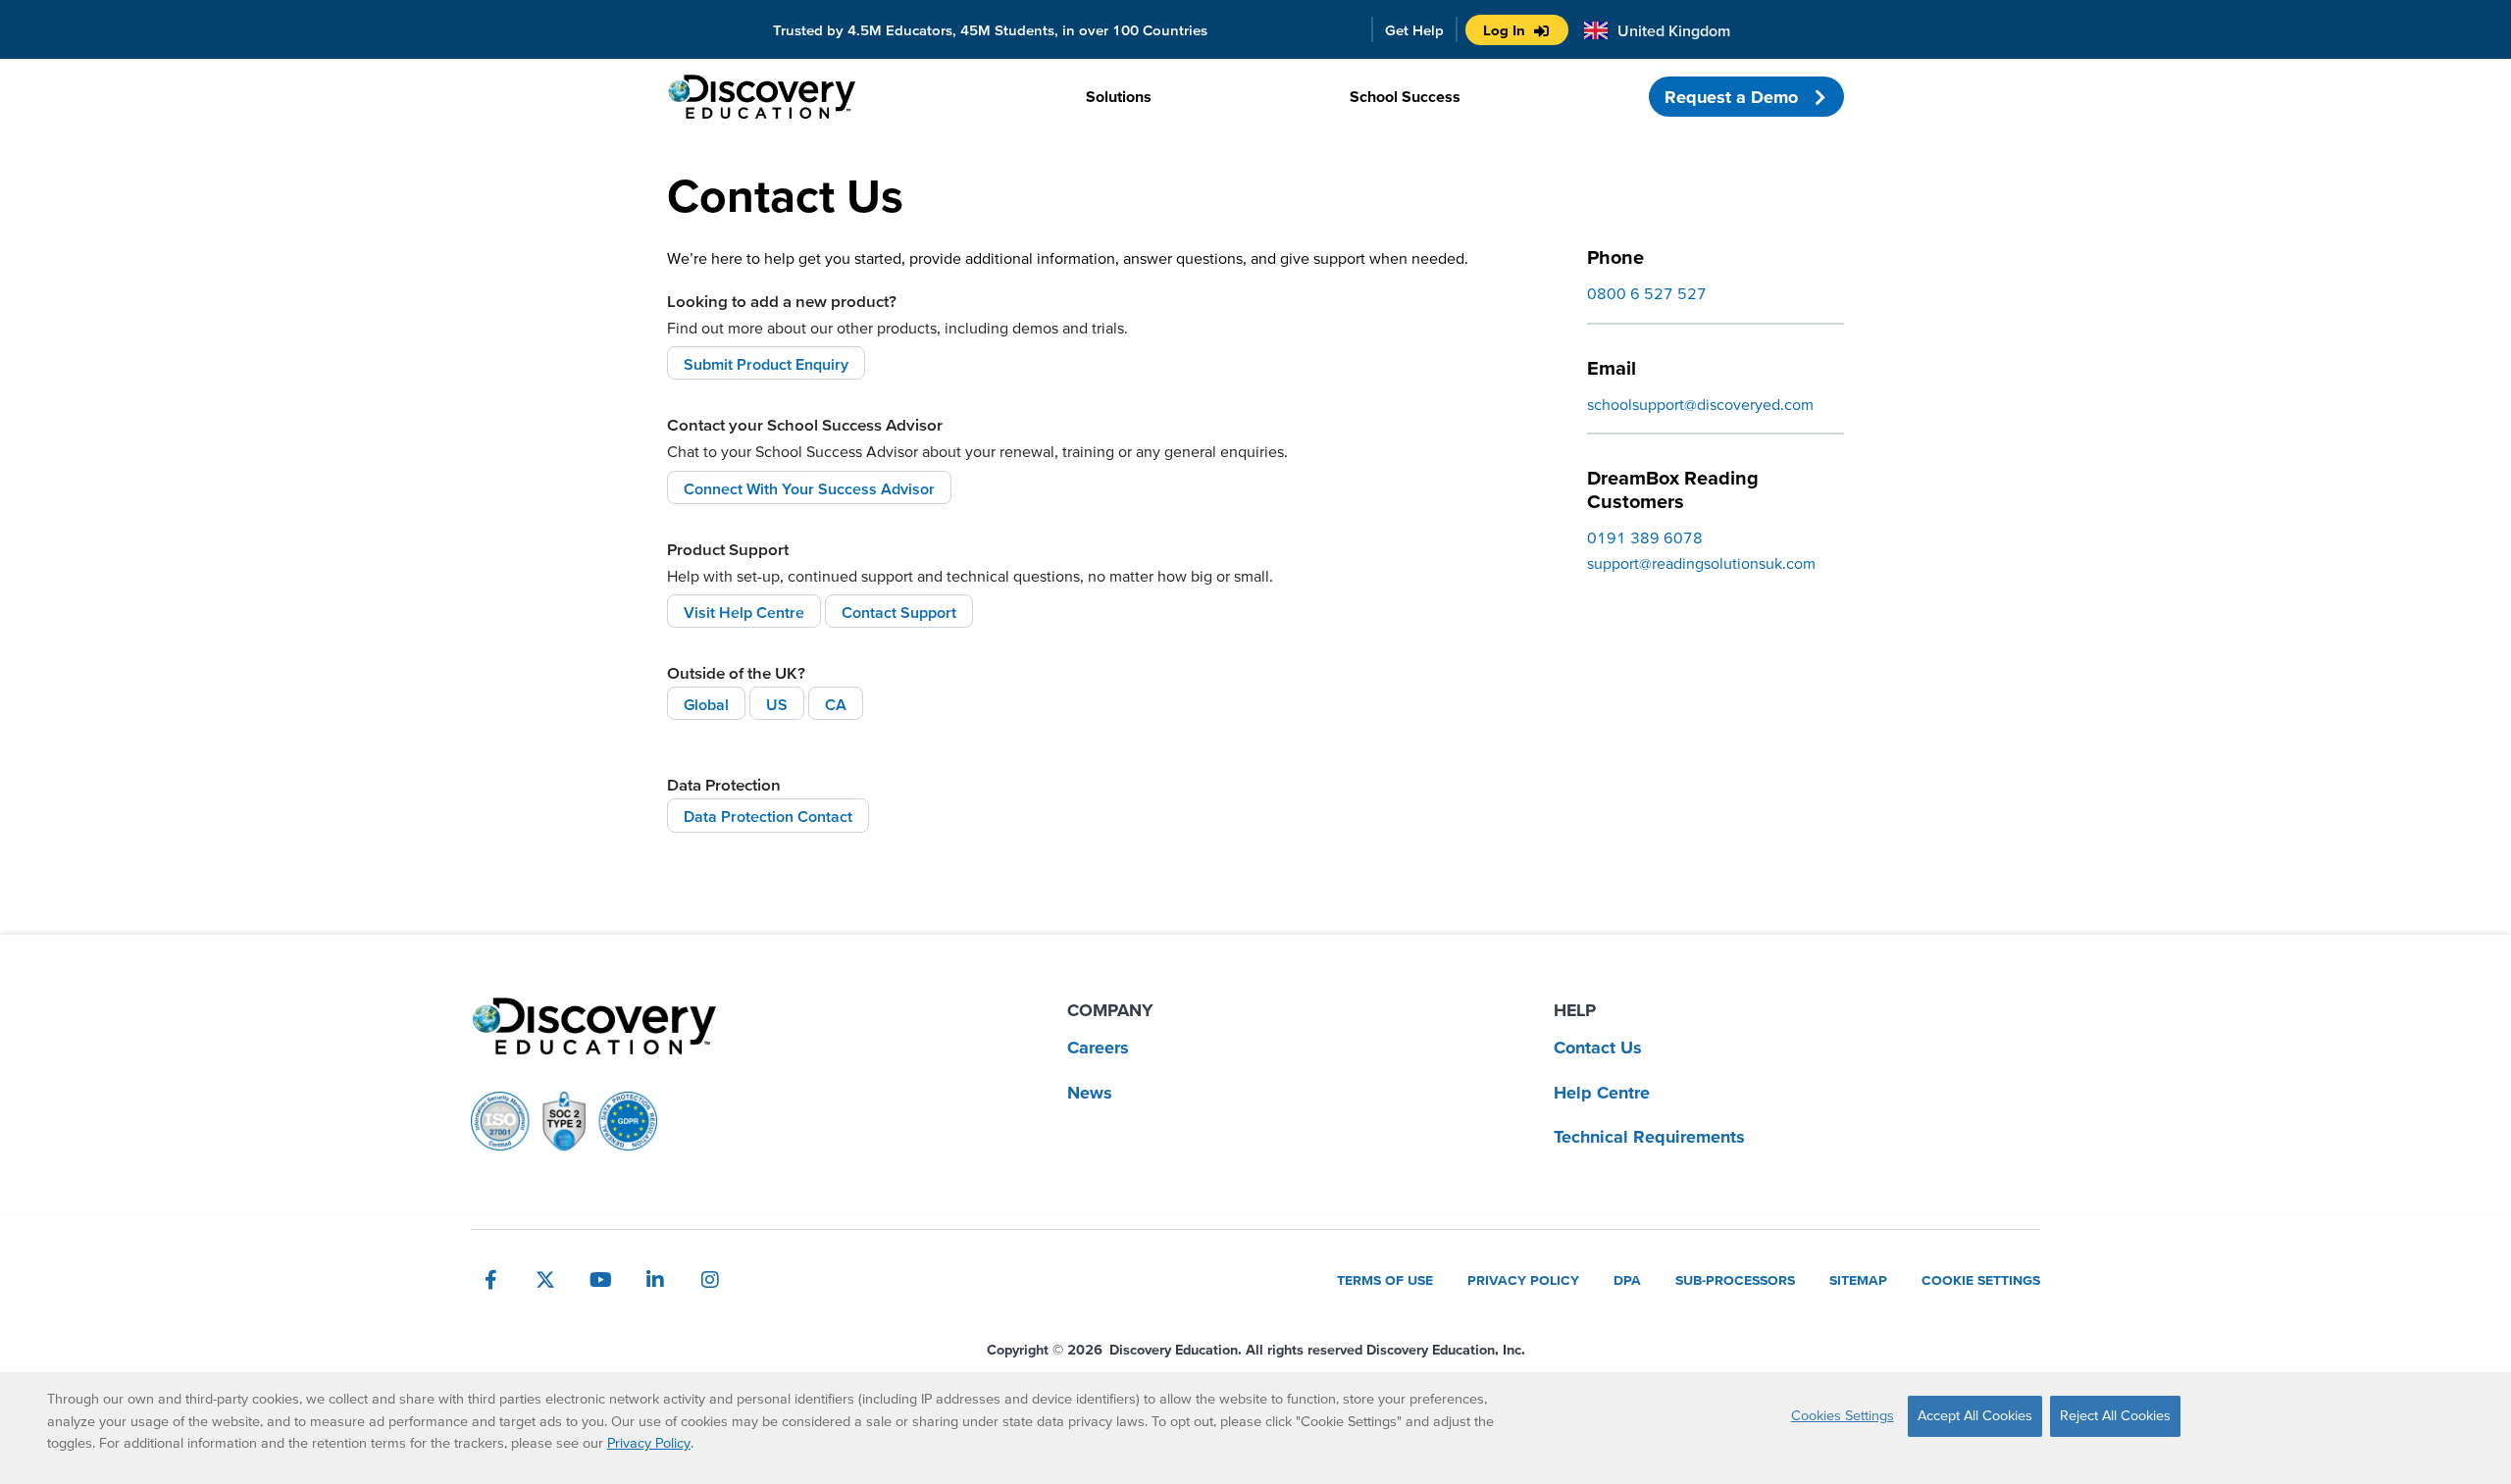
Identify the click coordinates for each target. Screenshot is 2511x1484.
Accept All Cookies (1975, 1415)
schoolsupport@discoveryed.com (1700, 404)
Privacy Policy (649, 1443)
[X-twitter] (545, 1280)
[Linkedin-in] (655, 1280)
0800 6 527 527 (1647, 293)
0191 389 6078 (1645, 537)
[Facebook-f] (490, 1280)
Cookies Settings (1843, 1415)
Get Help (1414, 30)
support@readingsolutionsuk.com (1701, 563)
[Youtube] (600, 1280)
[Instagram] (710, 1280)
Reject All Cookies (2115, 1415)
